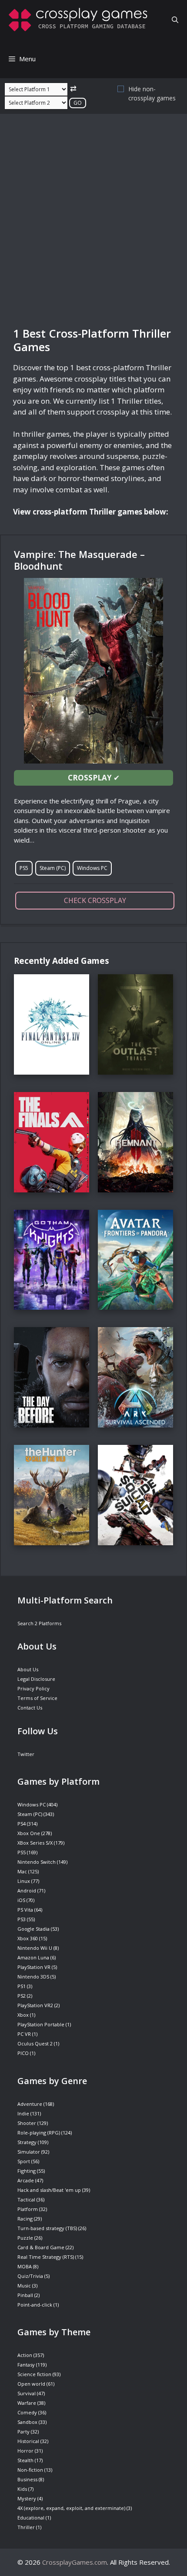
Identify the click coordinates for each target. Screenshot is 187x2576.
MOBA (25, 2266)
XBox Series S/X (35, 1843)
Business (27, 2479)
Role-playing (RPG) (39, 2133)
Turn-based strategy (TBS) (47, 2228)
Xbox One (29, 1833)
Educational (31, 2518)
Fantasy (26, 2365)
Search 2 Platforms (39, 1623)
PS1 (22, 1986)
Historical (28, 2441)
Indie (23, 2113)
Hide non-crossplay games (152, 93)
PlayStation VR (34, 1967)
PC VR (24, 2034)
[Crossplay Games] (80, 20)
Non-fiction (30, 2470)
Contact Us (30, 1708)
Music (24, 2286)
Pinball (25, 2295)
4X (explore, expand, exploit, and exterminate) (71, 2508)
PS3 (22, 1919)
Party (23, 2432)
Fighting (27, 2171)
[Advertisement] (93, 220)
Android (27, 1891)
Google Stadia (33, 1929)
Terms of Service (37, 1698)
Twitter (26, 1754)
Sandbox (27, 2422)
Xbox (23, 2015)
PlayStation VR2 (35, 2005)
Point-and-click (35, 2305)
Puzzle (25, 2238)
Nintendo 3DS (33, 1977)
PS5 (24, 868)
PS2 (22, 1996)
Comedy (27, 2412)
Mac (22, 1871)
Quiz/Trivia (30, 2276)
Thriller (26, 2527)
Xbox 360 (28, 1938)
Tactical (26, 2199)
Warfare (27, 2403)
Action (25, 2355)
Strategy (27, 2142)
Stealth (25, 2460)
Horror (25, 2451)
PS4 (22, 1824)
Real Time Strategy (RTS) (46, 2257)
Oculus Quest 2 (35, 2043)
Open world (31, 2384)
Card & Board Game (41, 2247)
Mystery (27, 2498)
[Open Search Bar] (175, 20)
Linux (24, 1881)
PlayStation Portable (41, 2024)
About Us (28, 1669)
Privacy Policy (33, 1688)
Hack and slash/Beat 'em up (49, 2190)
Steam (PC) (53, 868)
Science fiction (34, 2374)
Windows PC (92, 868)
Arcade (26, 2180)
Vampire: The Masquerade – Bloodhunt (79, 560)
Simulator (29, 2152)
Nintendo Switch (37, 1862)
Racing (25, 2219)
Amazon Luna (33, 1957)
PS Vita (25, 1910)
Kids (22, 2489)
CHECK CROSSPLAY (95, 900)
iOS (21, 1900)
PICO (23, 2053)
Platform (28, 2209)
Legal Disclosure (36, 1679)
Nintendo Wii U (35, 1948)
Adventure (30, 2104)
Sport (24, 2161)
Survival (27, 2393)
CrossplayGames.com (75, 2562)
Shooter (27, 2123)
